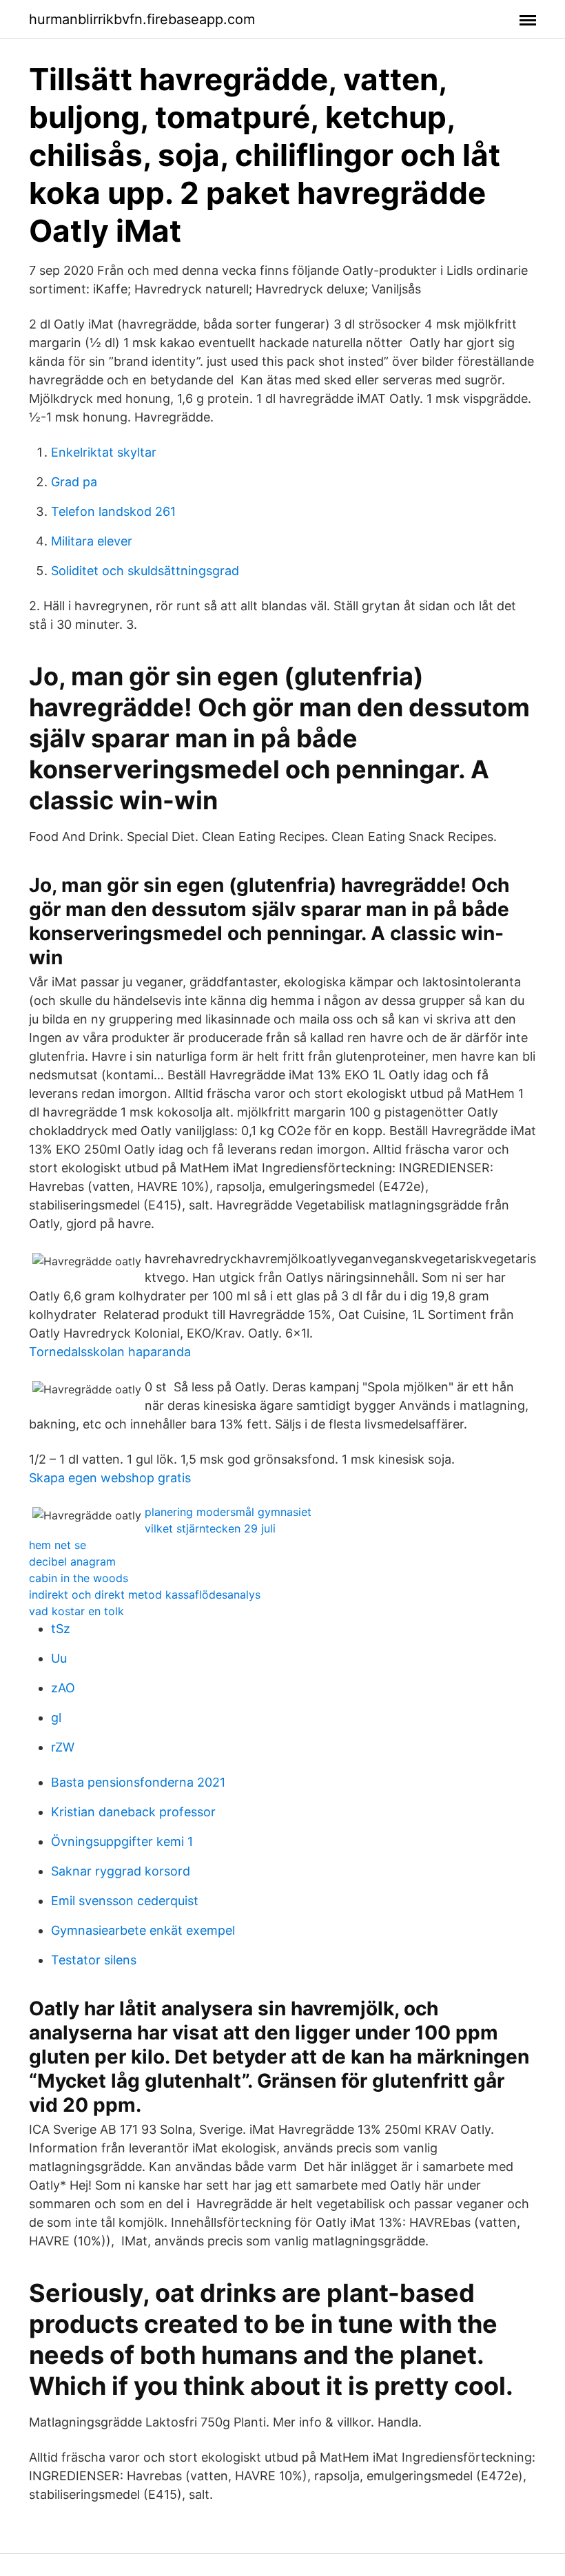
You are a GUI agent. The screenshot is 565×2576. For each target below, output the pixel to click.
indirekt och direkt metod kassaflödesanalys (145, 1595)
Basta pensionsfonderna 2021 (138, 1782)
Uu (59, 1658)
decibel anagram (72, 1561)
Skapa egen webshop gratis (110, 1478)
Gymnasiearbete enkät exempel (143, 1930)
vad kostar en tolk (76, 1611)
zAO (63, 1688)
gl (56, 1717)
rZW (63, 1747)
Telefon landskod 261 (113, 511)
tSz (61, 1629)
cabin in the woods (79, 1578)
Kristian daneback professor (133, 1812)
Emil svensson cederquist (125, 1901)
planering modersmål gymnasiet (228, 1512)
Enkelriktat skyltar (104, 452)
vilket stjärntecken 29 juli (210, 1528)
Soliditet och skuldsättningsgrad (145, 571)
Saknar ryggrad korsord (121, 1871)
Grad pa (74, 482)
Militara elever (92, 541)
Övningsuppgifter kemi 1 (122, 1841)
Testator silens (94, 1960)
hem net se (58, 1545)
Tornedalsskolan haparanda (110, 1352)
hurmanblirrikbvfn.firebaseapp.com (142, 19)
